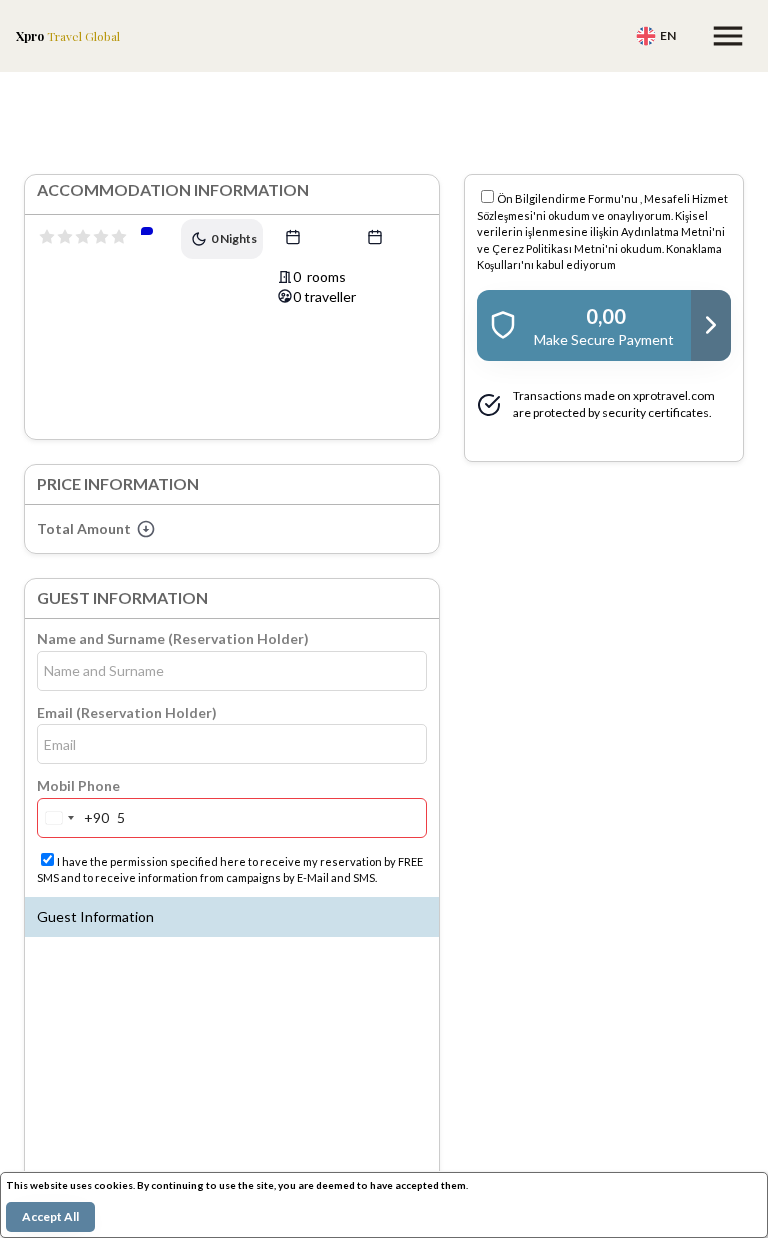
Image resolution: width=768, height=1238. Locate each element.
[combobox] (73, 818)
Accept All (50, 1216)
